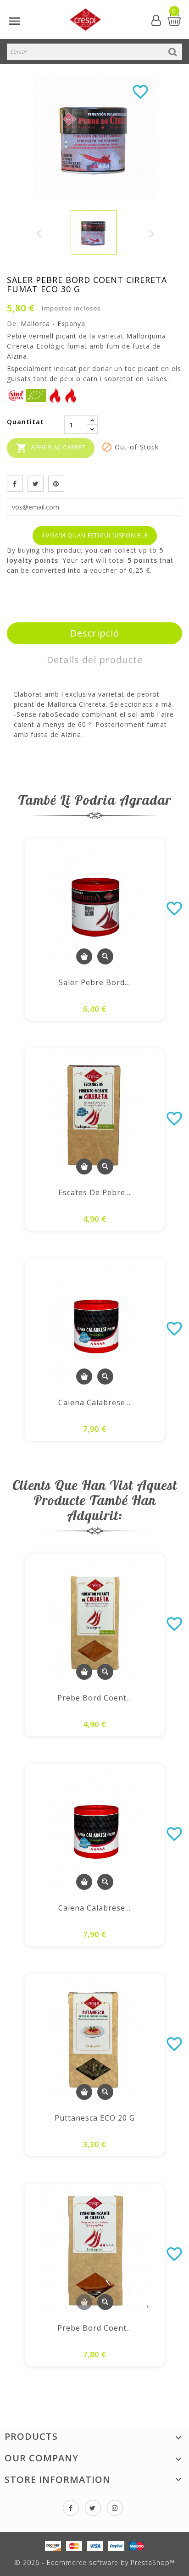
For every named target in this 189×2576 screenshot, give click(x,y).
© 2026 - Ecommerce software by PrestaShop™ (94, 2562)
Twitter (93, 2508)
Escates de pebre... (94, 1192)
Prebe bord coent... (95, 1698)
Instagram (115, 2508)
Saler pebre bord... (94, 982)
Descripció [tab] (95, 633)
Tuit (36, 484)
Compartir (15, 484)
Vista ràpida (105, 956)
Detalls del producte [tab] (95, 660)
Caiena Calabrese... (94, 1402)
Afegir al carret (51, 448)
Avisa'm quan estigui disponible (95, 535)
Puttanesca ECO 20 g (95, 2118)
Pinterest (56, 484)
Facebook (71, 2508)
